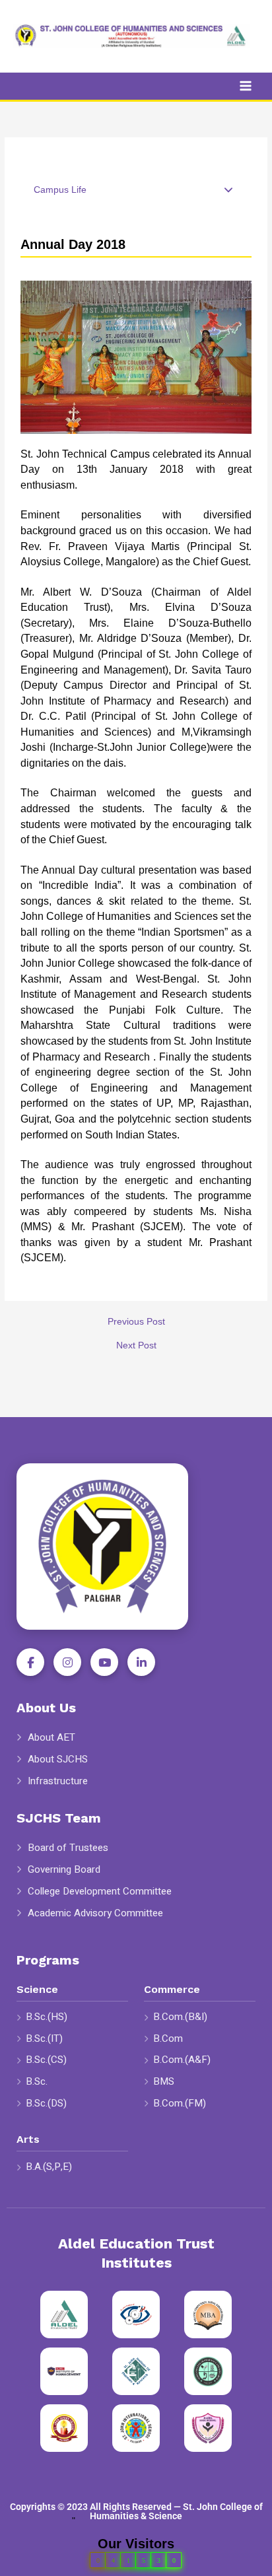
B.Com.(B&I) (180, 2017)
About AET (51, 1738)
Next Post (136, 1346)
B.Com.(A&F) (182, 2060)
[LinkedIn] (141, 1662)
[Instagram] (67, 1662)
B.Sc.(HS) (47, 2017)
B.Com (168, 2038)
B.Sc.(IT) (44, 2038)
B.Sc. (37, 2081)
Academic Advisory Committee (95, 1913)
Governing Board (64, 1870)
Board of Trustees (68, 1848)
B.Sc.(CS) (46, 2060)
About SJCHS (58, 1759)
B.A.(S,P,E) (49, 2167)
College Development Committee (100, 1892)
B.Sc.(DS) (46, 2103)
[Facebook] (30, 1662)
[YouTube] (104, 1662)
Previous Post (136, 1322)
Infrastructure (58, 1781)
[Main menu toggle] (246, 86)
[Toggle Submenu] (228, 190)
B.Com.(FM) (180, 2103)
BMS (164, 2081)
